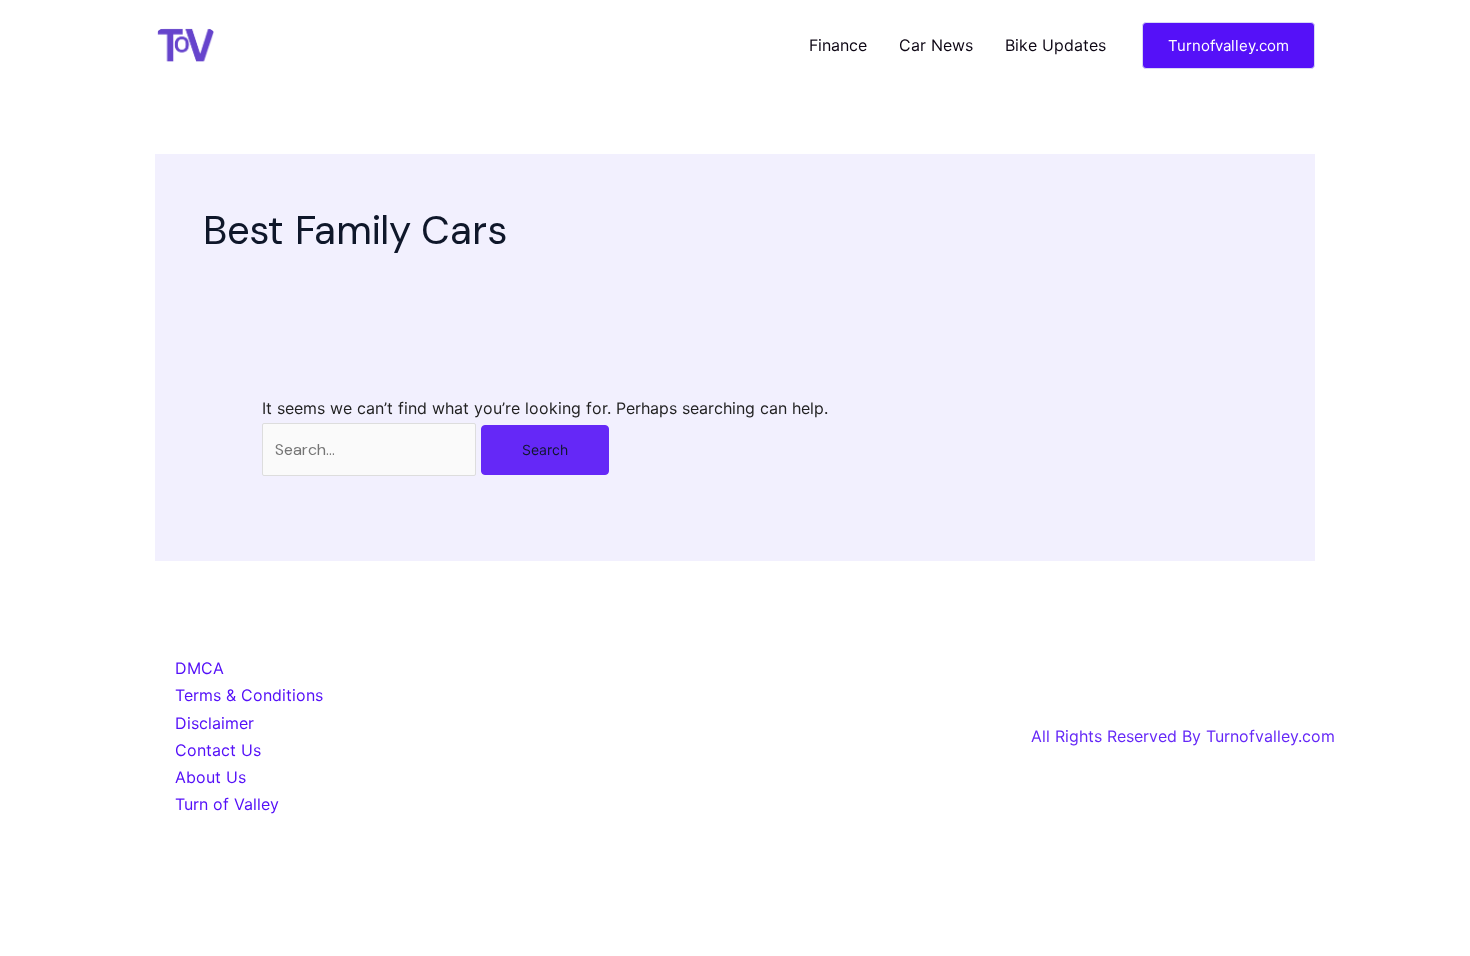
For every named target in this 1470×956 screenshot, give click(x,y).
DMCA (199, 668)
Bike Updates (1055, 45)
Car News (936, 45)
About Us (210, 777)
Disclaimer (214, 723)
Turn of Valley (227, 804)
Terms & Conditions (249, 695)
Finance (838, 45)
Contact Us (218, 750)
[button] (1228, 45)
